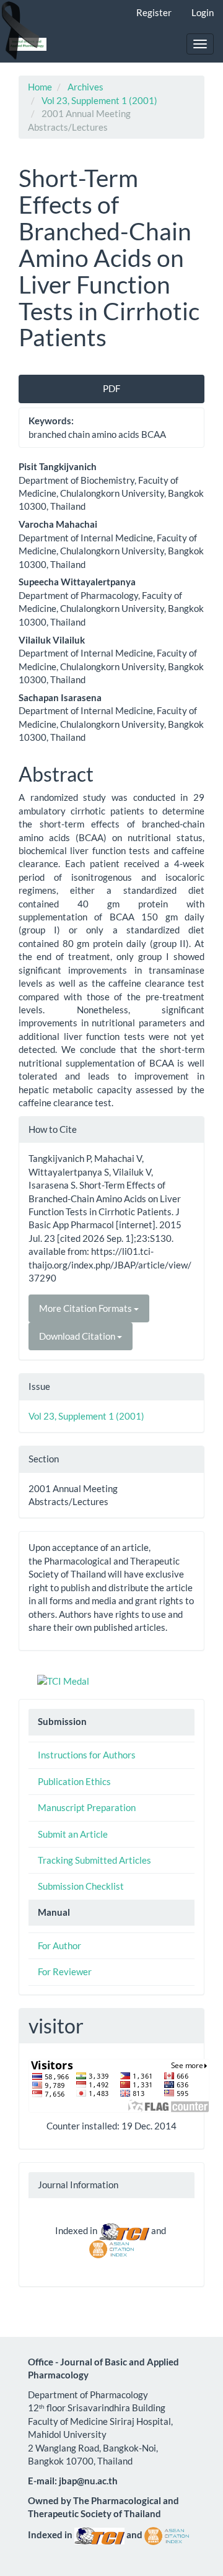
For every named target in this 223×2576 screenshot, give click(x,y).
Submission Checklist (81, 1886)
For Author (59, 1945)
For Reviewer (65, 1971)
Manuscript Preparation (87, 1807)
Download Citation (78, 1336)
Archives (85, 87)
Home (40, 87)
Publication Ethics (74, 1781)
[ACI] (111, 2248)
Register (154, 12)
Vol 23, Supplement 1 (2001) (99, 100)
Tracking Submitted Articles (94, 1860)
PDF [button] (111, 388)
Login (203, 12)
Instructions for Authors (87, 1755)
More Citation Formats (86, 1308)
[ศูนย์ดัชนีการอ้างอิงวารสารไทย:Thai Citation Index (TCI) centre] (124, 2230)
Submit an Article (73, 1834)
